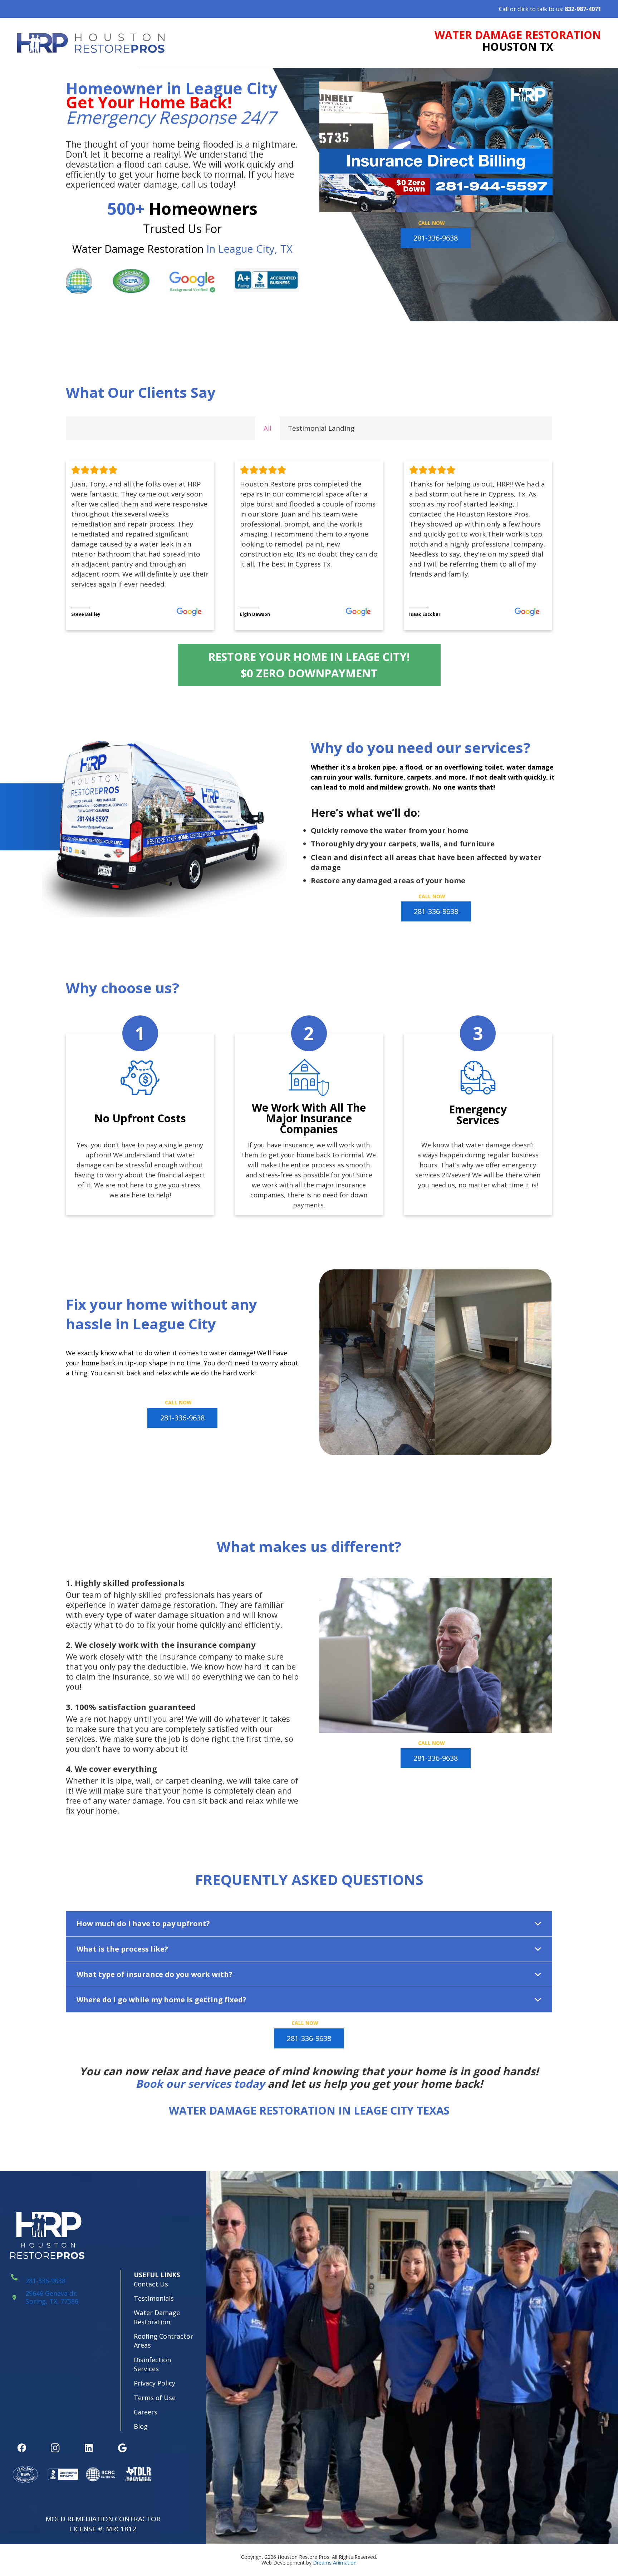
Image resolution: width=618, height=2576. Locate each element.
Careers (146, 2412)
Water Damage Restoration (157, 2317)
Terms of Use (155, 2398)
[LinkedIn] (89, 2448)
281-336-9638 (45, 2281)
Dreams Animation (335, 2563)
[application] (436, 147)
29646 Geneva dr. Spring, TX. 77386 (52, 2297)
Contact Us (151, 2284)
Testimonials (154, 2298)
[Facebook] (22, 2448)
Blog (141, 2426)
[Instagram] (55, 2448)
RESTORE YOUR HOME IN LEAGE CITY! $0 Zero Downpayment (309, 665)
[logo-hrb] (91, 43)
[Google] (122, 2448)
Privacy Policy (154, 2383)
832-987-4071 (583, 9)
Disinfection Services (152, 2364)
